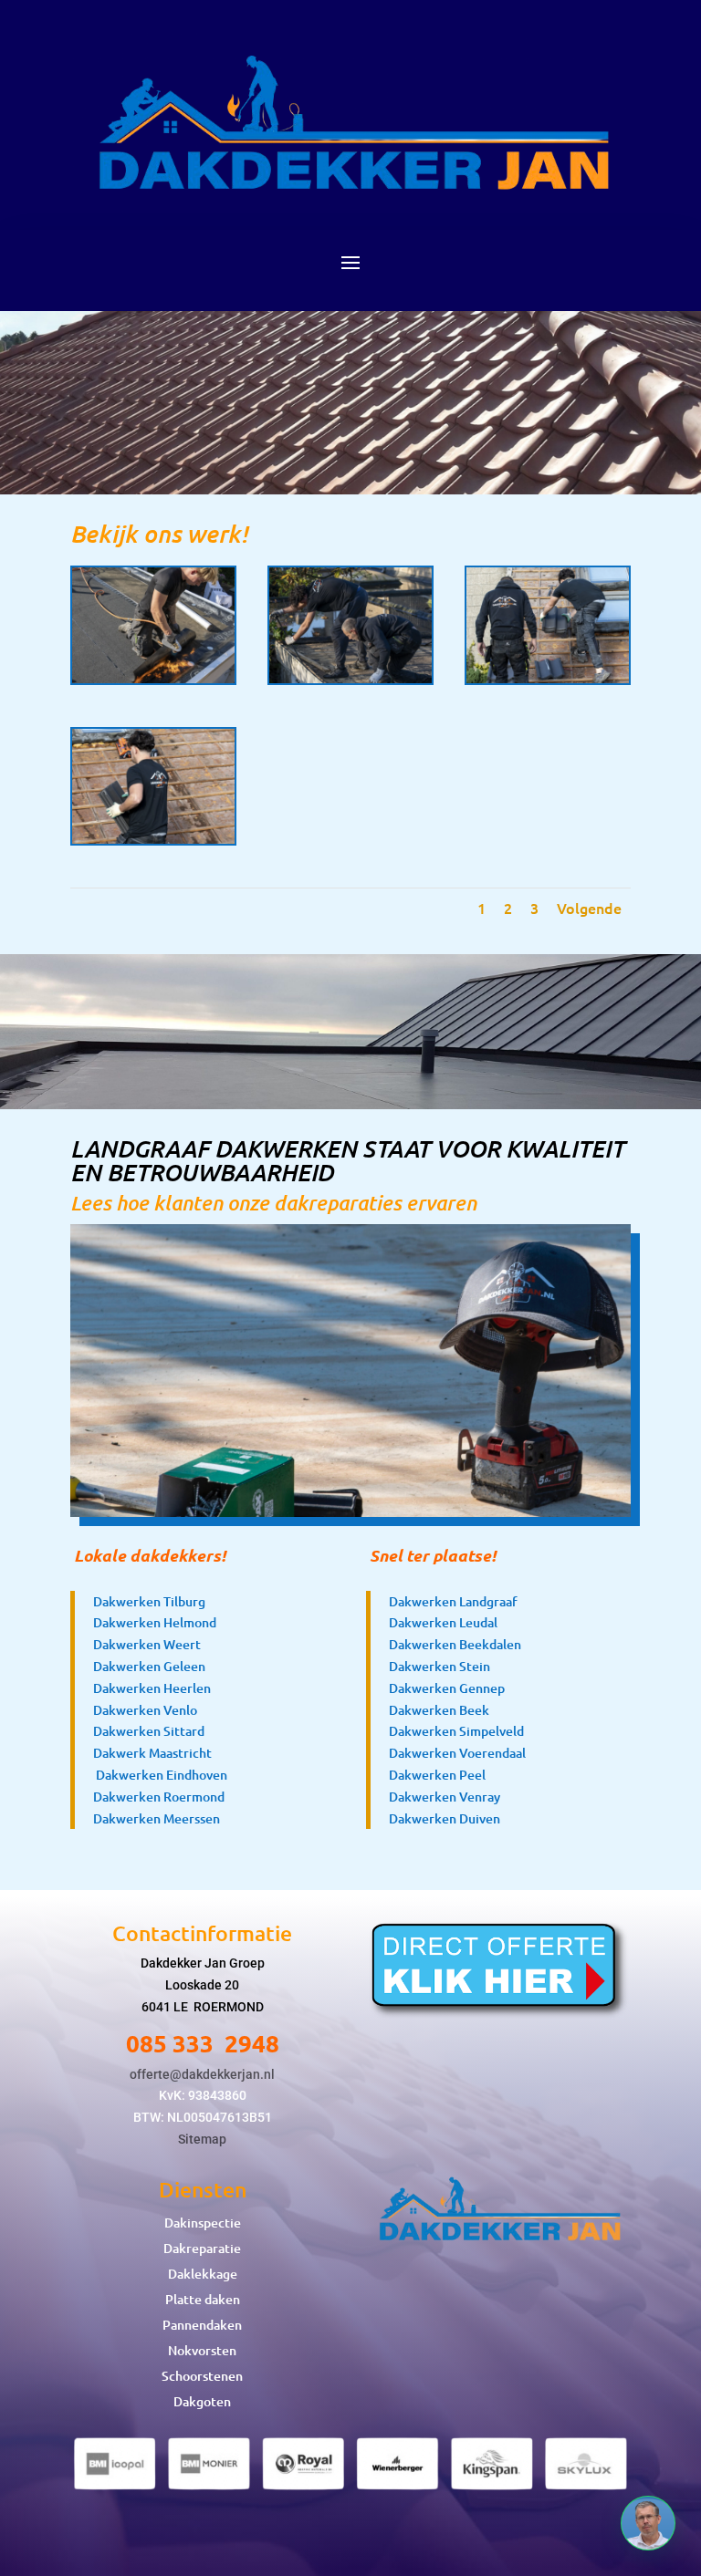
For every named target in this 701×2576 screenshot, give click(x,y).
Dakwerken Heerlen (152, 1688)
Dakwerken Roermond (159, 1797)
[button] (648, 2523)
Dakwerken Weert (147, 1644)
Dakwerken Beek (439, 1710)
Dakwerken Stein (439, 1666)
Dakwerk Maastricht (152, 1753)
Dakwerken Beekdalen (455, 1644)
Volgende (589, 908)
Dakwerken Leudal (443, 1622)
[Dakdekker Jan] (153, 678)
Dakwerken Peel (437, 1775)
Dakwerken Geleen (149, 1666)
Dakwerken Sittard (149, 1731)
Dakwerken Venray (445, 1797)
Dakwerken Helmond (155, 1622)
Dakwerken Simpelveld (456, 1731)
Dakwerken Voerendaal (457, 1753)
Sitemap (202, 2139)
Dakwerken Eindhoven (162, 1775)
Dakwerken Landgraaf (453, 1601)
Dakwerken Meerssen (157, 1818)
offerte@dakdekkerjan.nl (202, 2074)
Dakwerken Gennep (447, 1688)
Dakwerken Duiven (445, 1818)
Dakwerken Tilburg (149, 1601)
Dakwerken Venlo (145, 1710)
